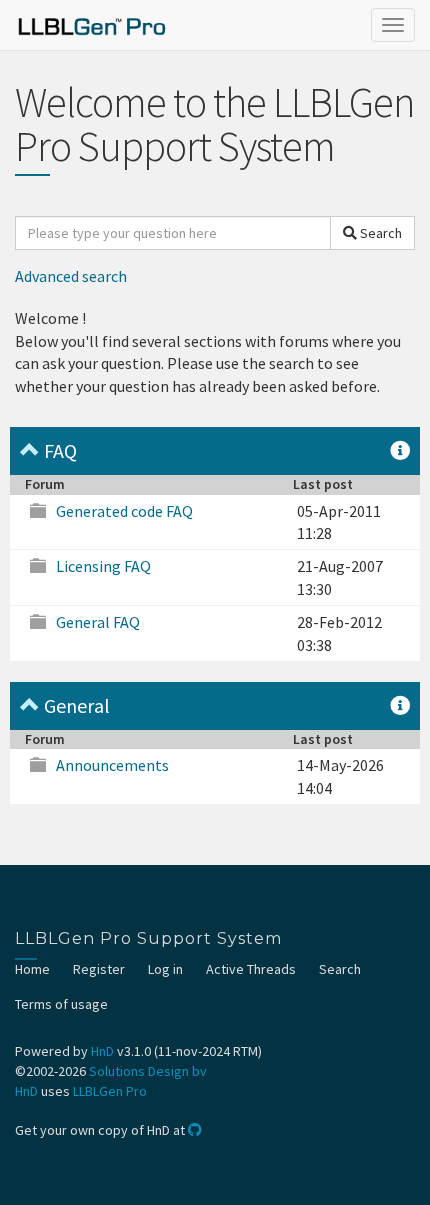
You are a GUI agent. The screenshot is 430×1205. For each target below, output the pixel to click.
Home (32, 969)
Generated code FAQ (124, 511)
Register (99, 969)
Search (379, 233)
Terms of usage (61, 1004)
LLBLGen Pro (110, 1091)
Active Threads (251, 969)
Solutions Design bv (148, 1071)
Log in (165, 969)
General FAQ (98, 622)
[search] (173, 233)
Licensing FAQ (103, 566)
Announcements (112, 765)
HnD (102, 1051)
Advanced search (71, 276)
